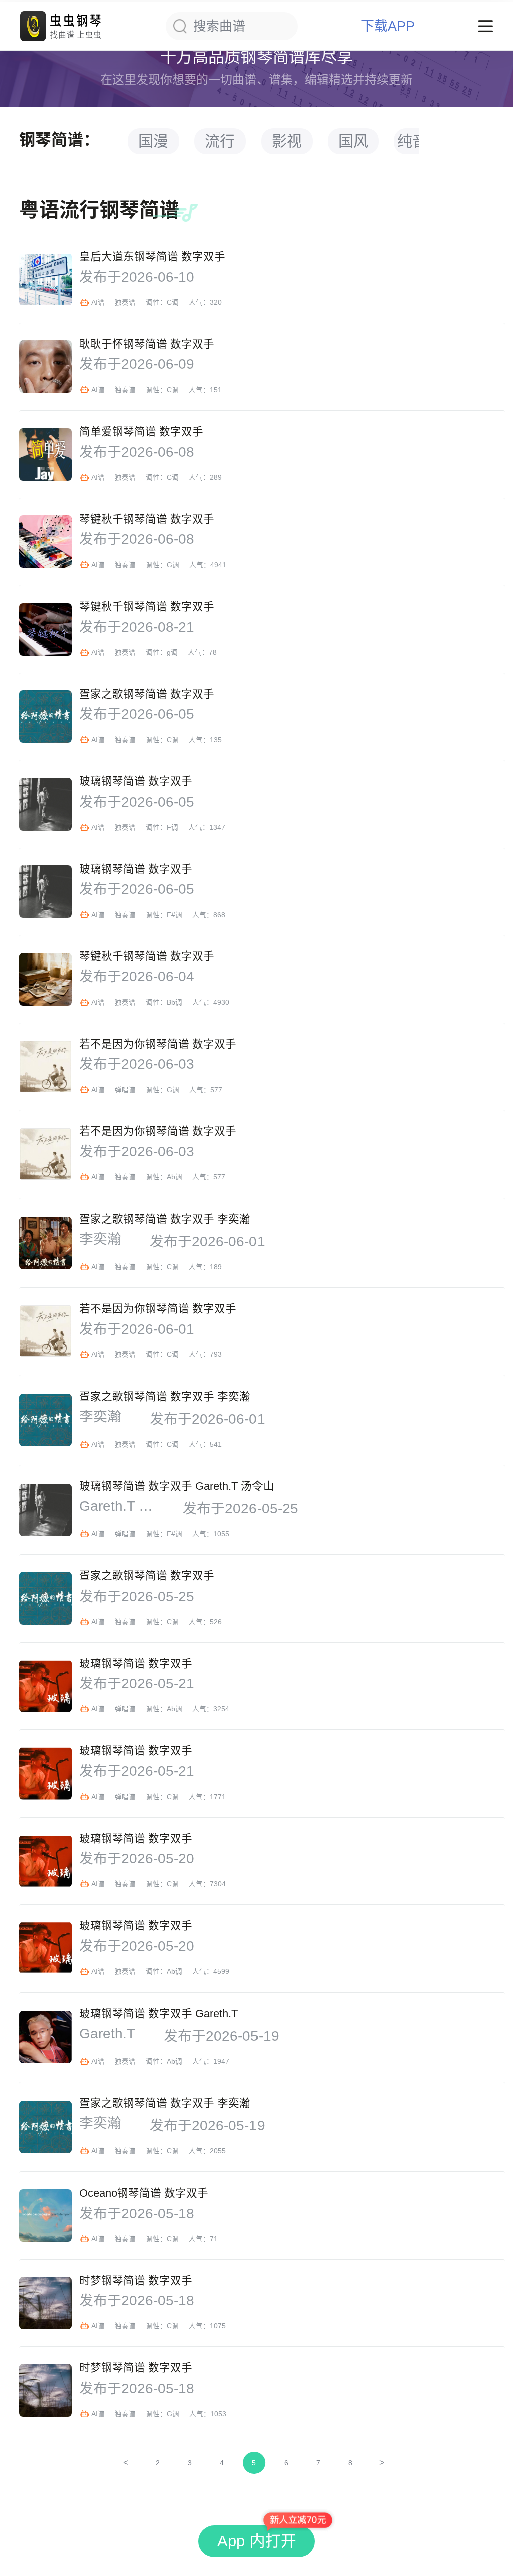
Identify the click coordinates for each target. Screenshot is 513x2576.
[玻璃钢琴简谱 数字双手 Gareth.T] (45, 2037)
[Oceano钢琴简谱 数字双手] (45, 2215)
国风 (353, 141)
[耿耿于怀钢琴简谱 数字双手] (45, 367)
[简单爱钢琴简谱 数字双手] (45, 454)
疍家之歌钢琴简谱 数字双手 (147, 694)
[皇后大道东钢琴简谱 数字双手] (45, 279)
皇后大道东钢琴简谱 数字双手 (152, 257)
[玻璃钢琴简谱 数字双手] (45, 804)
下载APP (388, 26)
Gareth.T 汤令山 (117, 1506)
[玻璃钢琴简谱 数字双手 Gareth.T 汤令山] (45, 1510)
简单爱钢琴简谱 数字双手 (141, 432)
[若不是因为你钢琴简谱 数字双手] (45, 1066)
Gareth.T (107, 2034)
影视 (287, 141)
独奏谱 (125, 303)
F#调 (175, 915)
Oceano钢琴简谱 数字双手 (144, 2193)
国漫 (153, 141)
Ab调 (175, 1177)
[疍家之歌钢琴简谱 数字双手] (45, 717)
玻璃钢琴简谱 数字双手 (136, 781)
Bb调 (175, 1002)
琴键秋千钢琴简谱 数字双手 (147, 519)
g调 (172, 652)
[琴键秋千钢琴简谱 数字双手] (45, 542)
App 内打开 (257, 2541)
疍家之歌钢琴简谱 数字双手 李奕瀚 (165, 1219)
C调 (173, 303)
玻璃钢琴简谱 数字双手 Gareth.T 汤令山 (177, 1486)
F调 (173, 827)
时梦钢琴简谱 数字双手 (136, 2281)
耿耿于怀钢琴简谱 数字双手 (147, 344)
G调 (173, 565)
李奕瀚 (100, 1239)
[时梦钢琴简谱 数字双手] (45, 2303)
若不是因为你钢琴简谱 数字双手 (158, 1044)
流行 (220, 141)
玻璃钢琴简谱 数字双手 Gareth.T (159, 2014)
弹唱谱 (125, 1090)
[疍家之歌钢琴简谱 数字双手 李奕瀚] (45, 1243)
